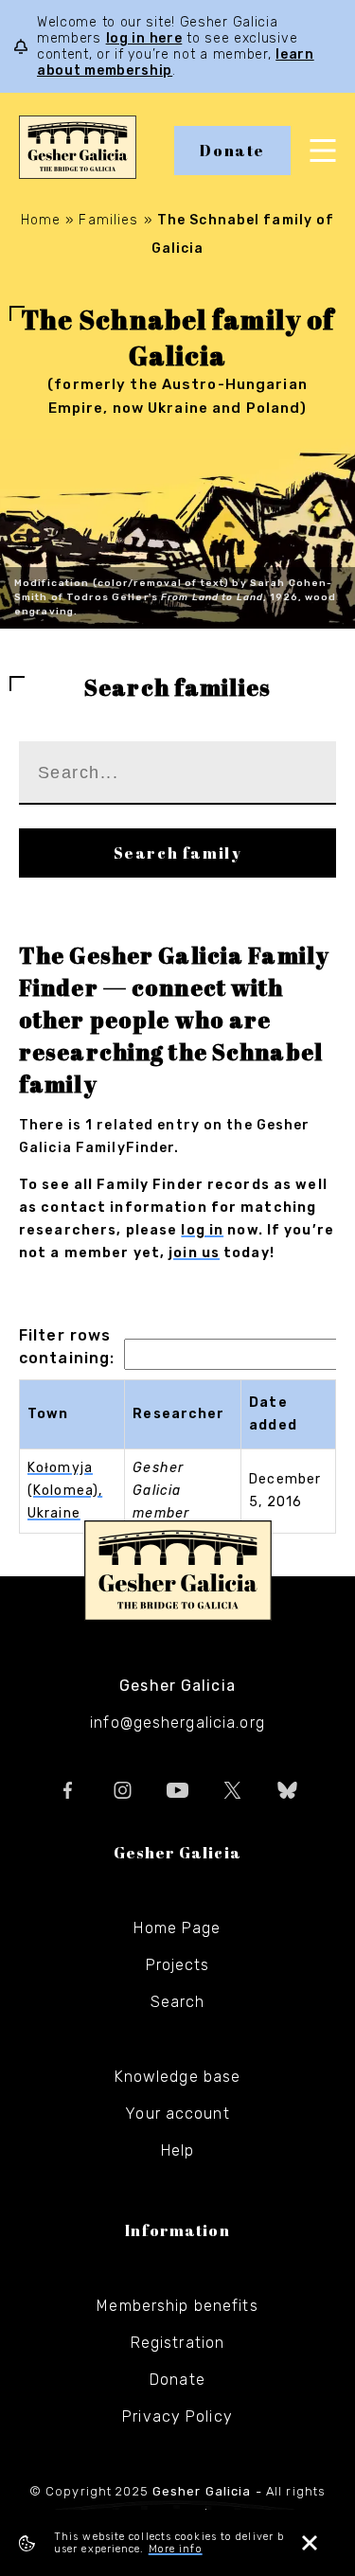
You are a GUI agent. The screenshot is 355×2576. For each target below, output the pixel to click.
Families (108, 220)
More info (176, 2549)
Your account (177, 2114)
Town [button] (48, 1414)
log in (202, 1230)
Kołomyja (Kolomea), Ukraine (65, 1491)
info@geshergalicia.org (177, 1723)
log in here (144, 38)
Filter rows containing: (67, 1347)
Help (177, 2150)
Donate (232, 151)
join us (194, 1253)
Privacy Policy (177, 2416)
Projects (178, 1965)
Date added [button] (273, 1414)
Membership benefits (177, 2306)
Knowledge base (178, 2077)
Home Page (177, 1928)
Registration (177, 2343)
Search (178, 2002)
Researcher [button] (178, 1414)
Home (41, 220)
